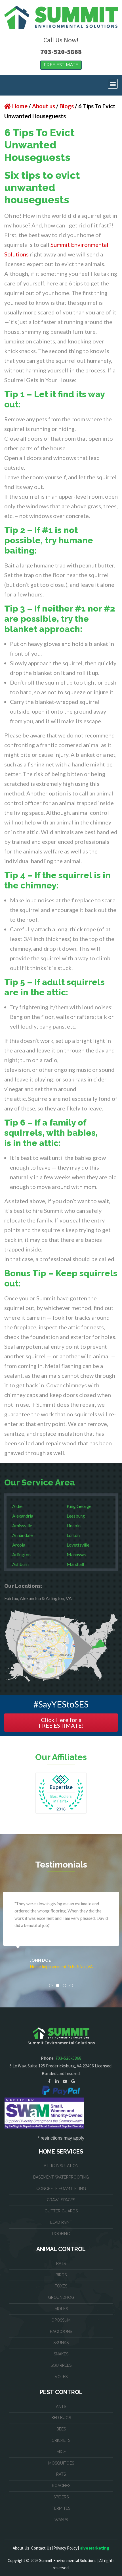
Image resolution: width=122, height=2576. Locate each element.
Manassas (76, 1554)
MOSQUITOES (61, 2463)
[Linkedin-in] (57, 2081)
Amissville (22, 1525)
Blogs (67, 106)
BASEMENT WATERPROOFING (61, 2177)
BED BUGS (61, 2418)
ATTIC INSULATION (61, 2166)
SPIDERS (61, 2497)
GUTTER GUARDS (61, 2211)
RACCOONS (61, 2332)
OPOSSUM (61, 2320)
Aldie (17, 1506)
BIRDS (61, 2275)
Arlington (21, 1554)
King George (79, 1506)
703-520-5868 (61, 52)
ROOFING (61, 2234)
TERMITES (61, 2508)
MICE (61, 2452)
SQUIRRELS (61, 2365)
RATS (61, 2474)
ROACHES (61, 2486)
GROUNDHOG (61, 2297)
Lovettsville (78, 1545)
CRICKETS (61, 2440)
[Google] (73, 2081)
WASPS (61, 2520)
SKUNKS (61, 2343)
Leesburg (76, 1516)
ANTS (61, 2407)
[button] (113, 84)
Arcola (19, 1545)
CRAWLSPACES (61, 2200)
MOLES (61, 2309)
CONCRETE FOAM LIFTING (61, 2189)
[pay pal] (61, 2090)
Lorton (73, 1535)
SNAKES (61, 2354)
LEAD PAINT (61, 2222)
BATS (61, 2264)
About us (44, 106)
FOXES (61, 2286)
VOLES (61, 2377)
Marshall (75, 1564)
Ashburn (20, 1564)
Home (20, 106)
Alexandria (23, 1516)
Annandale (22, 1535)
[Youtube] (65, 2081)
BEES (61, 2429)
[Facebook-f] (49, 2081)
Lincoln (74, 1525)
